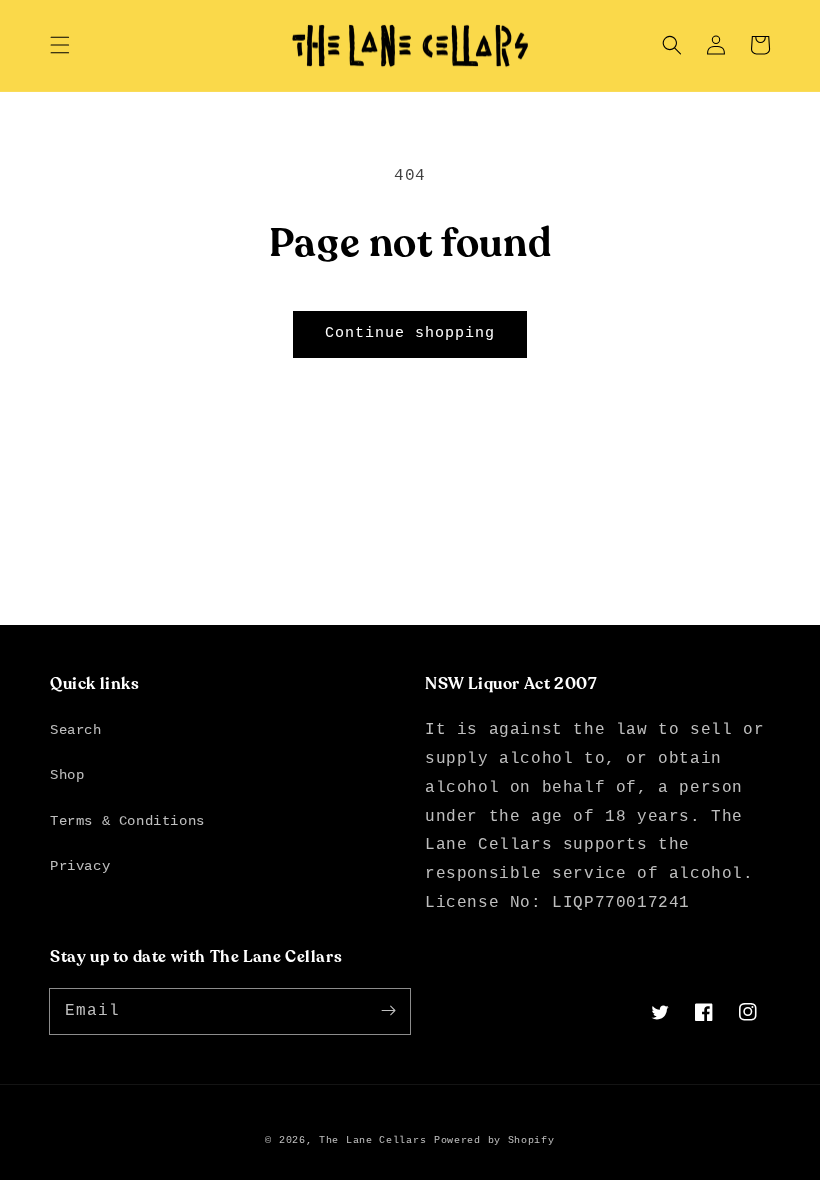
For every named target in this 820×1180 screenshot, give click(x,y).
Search (76, 730)
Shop (67, 775)
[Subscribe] (388, 1011)
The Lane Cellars (372, 1140)
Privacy (80, 866)
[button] (60, 45)
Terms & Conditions (127, 821)
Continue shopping (410, 333)
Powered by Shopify (494, 1140)
